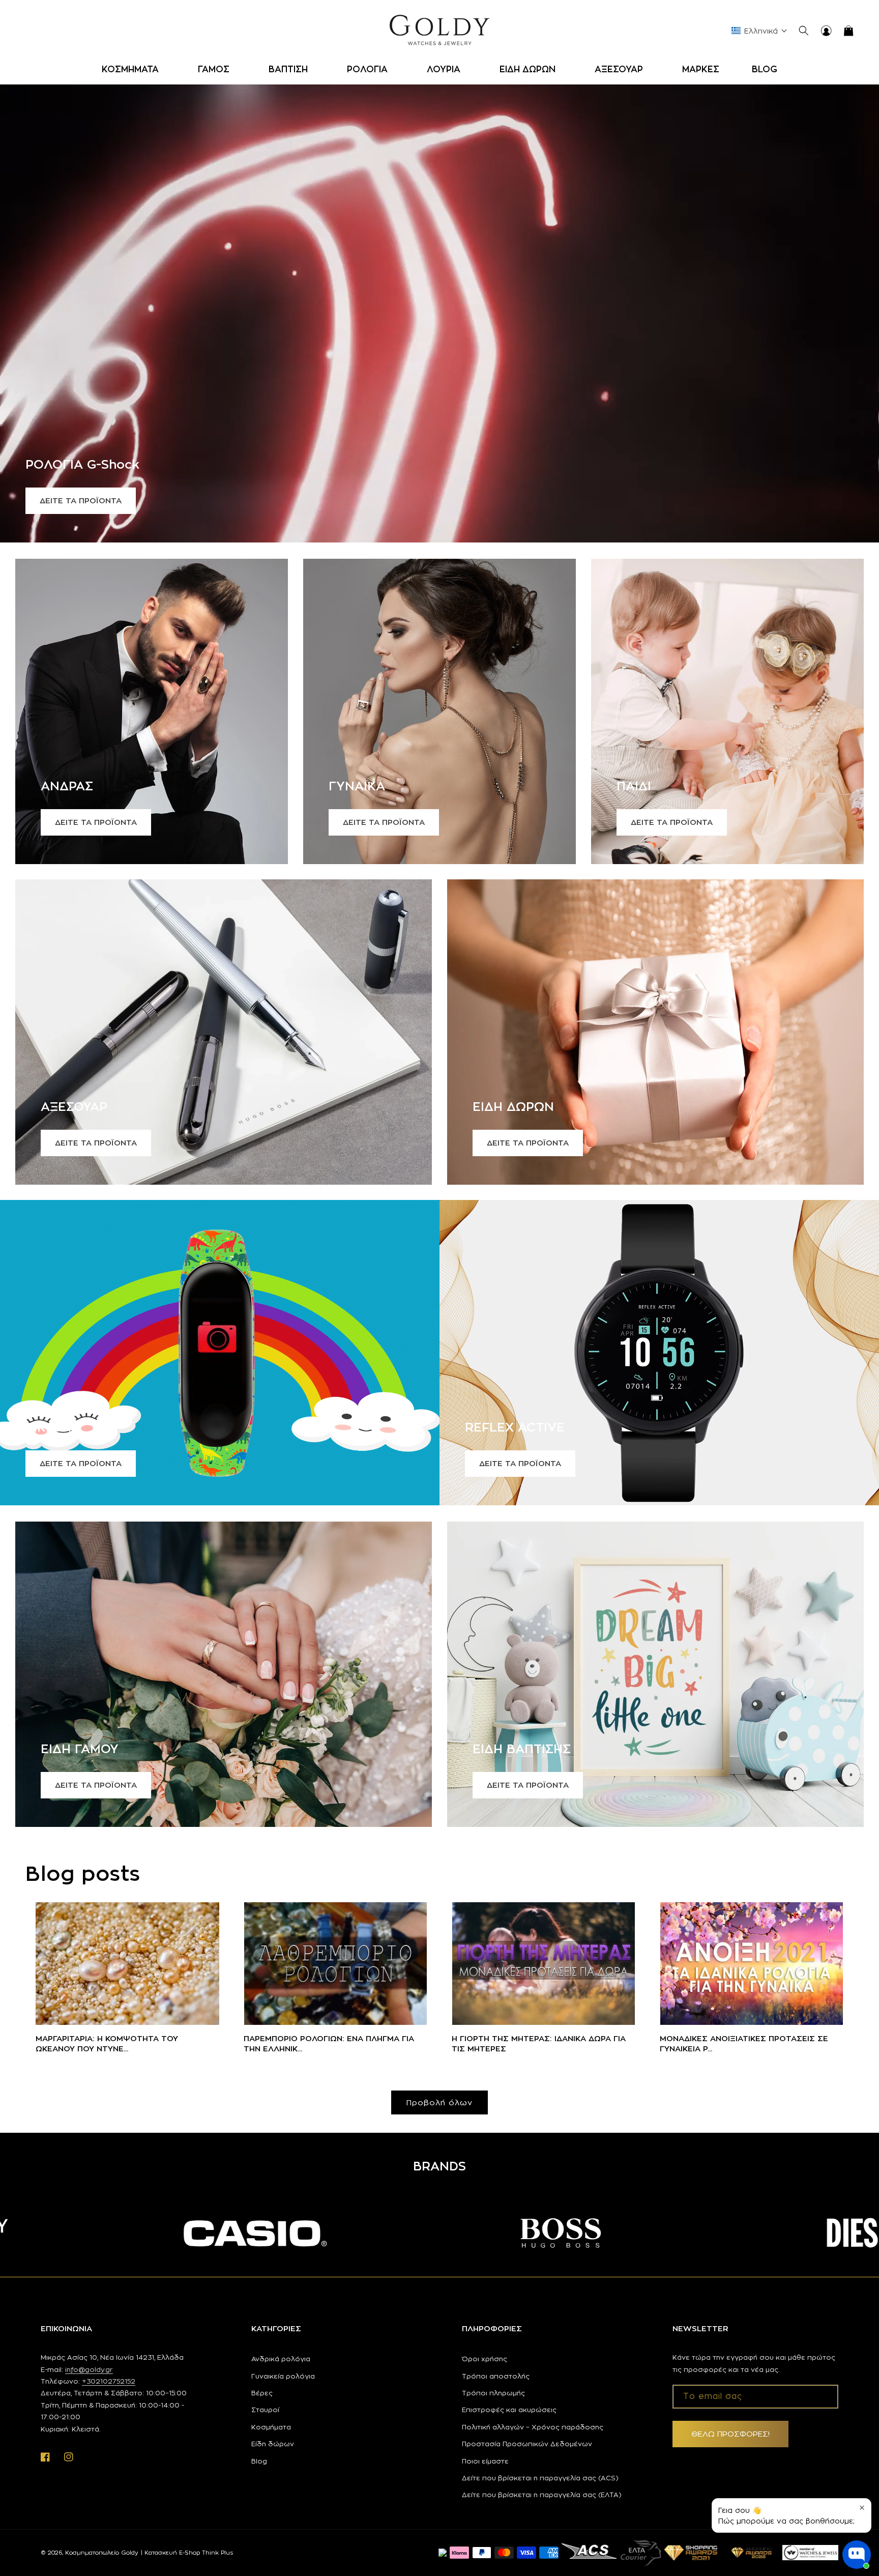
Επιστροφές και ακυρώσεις (509, 2410)
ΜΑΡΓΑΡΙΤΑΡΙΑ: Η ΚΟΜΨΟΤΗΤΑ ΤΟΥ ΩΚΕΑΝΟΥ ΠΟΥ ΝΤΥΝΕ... (107, 2043)
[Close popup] (862, 2508)
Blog (259, 2461)
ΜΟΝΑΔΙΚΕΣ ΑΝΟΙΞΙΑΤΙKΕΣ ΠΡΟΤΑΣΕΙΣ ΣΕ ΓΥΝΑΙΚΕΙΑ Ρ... (744, 2043)
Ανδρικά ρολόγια (281, 2359)
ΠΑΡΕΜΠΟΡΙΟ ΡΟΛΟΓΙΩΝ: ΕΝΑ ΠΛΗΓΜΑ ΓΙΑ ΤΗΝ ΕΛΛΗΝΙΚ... (329, 2043)
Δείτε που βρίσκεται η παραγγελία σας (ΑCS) (540, 2478)
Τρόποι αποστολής (496, 2376)
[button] (134, 69)
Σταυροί (265, 2410)
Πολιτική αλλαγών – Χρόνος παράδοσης (533, 2427)
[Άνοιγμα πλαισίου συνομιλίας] (857, 2555)
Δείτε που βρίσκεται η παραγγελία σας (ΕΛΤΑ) (542, 2495)
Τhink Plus (217, 2553)
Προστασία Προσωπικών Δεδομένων (527, 2444)
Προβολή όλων (439, 2102)
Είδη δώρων (273, 2444)
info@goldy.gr (89, 2369)
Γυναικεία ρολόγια (283, 2376)
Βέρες (262, 2393)
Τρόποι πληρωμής (493, 2393)
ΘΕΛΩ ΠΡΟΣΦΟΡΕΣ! (730, 2434)
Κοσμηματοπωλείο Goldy (102, 2553)
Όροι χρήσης (485, 2359)
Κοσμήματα (271, 2427)
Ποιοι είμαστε (485, 2461)
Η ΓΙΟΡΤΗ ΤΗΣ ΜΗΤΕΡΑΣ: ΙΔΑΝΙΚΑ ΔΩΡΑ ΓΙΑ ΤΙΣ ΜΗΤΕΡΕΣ (539, 2043)
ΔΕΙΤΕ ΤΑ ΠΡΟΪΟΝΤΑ (81, 500)
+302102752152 (109, 2381)
